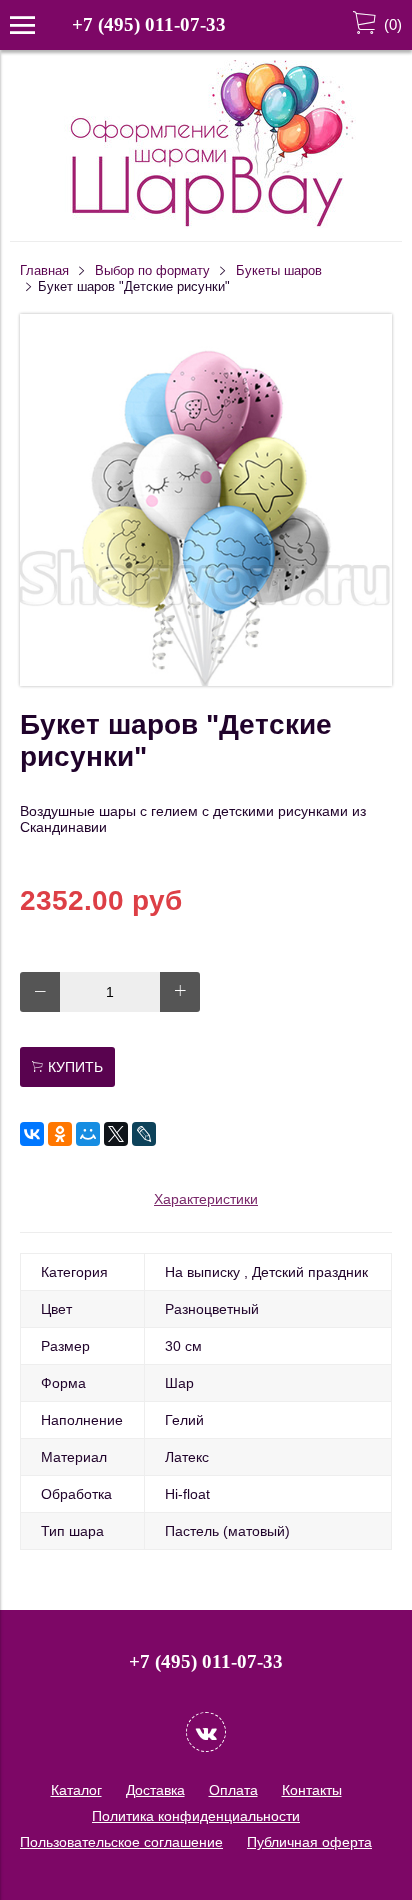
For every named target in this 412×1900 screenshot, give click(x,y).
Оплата (233, 1790)
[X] (116, 1134)
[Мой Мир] (88, 1134)
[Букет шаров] (206, 681)
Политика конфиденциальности (196, 1816)
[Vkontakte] (206, 1732)
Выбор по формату (152, 271)
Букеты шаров (279, 271)
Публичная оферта (309, 1842)
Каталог (76, 1790)
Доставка (155, 1790)
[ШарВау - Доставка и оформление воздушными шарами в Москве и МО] (206, 224)
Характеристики (206, 1199)
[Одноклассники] (60, 1134)
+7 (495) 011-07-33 (149, 24)
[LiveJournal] (144, 1134)
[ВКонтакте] (32, 1134)
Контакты (312, 1790)
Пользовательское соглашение (121, 1842)
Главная (44, 271)
